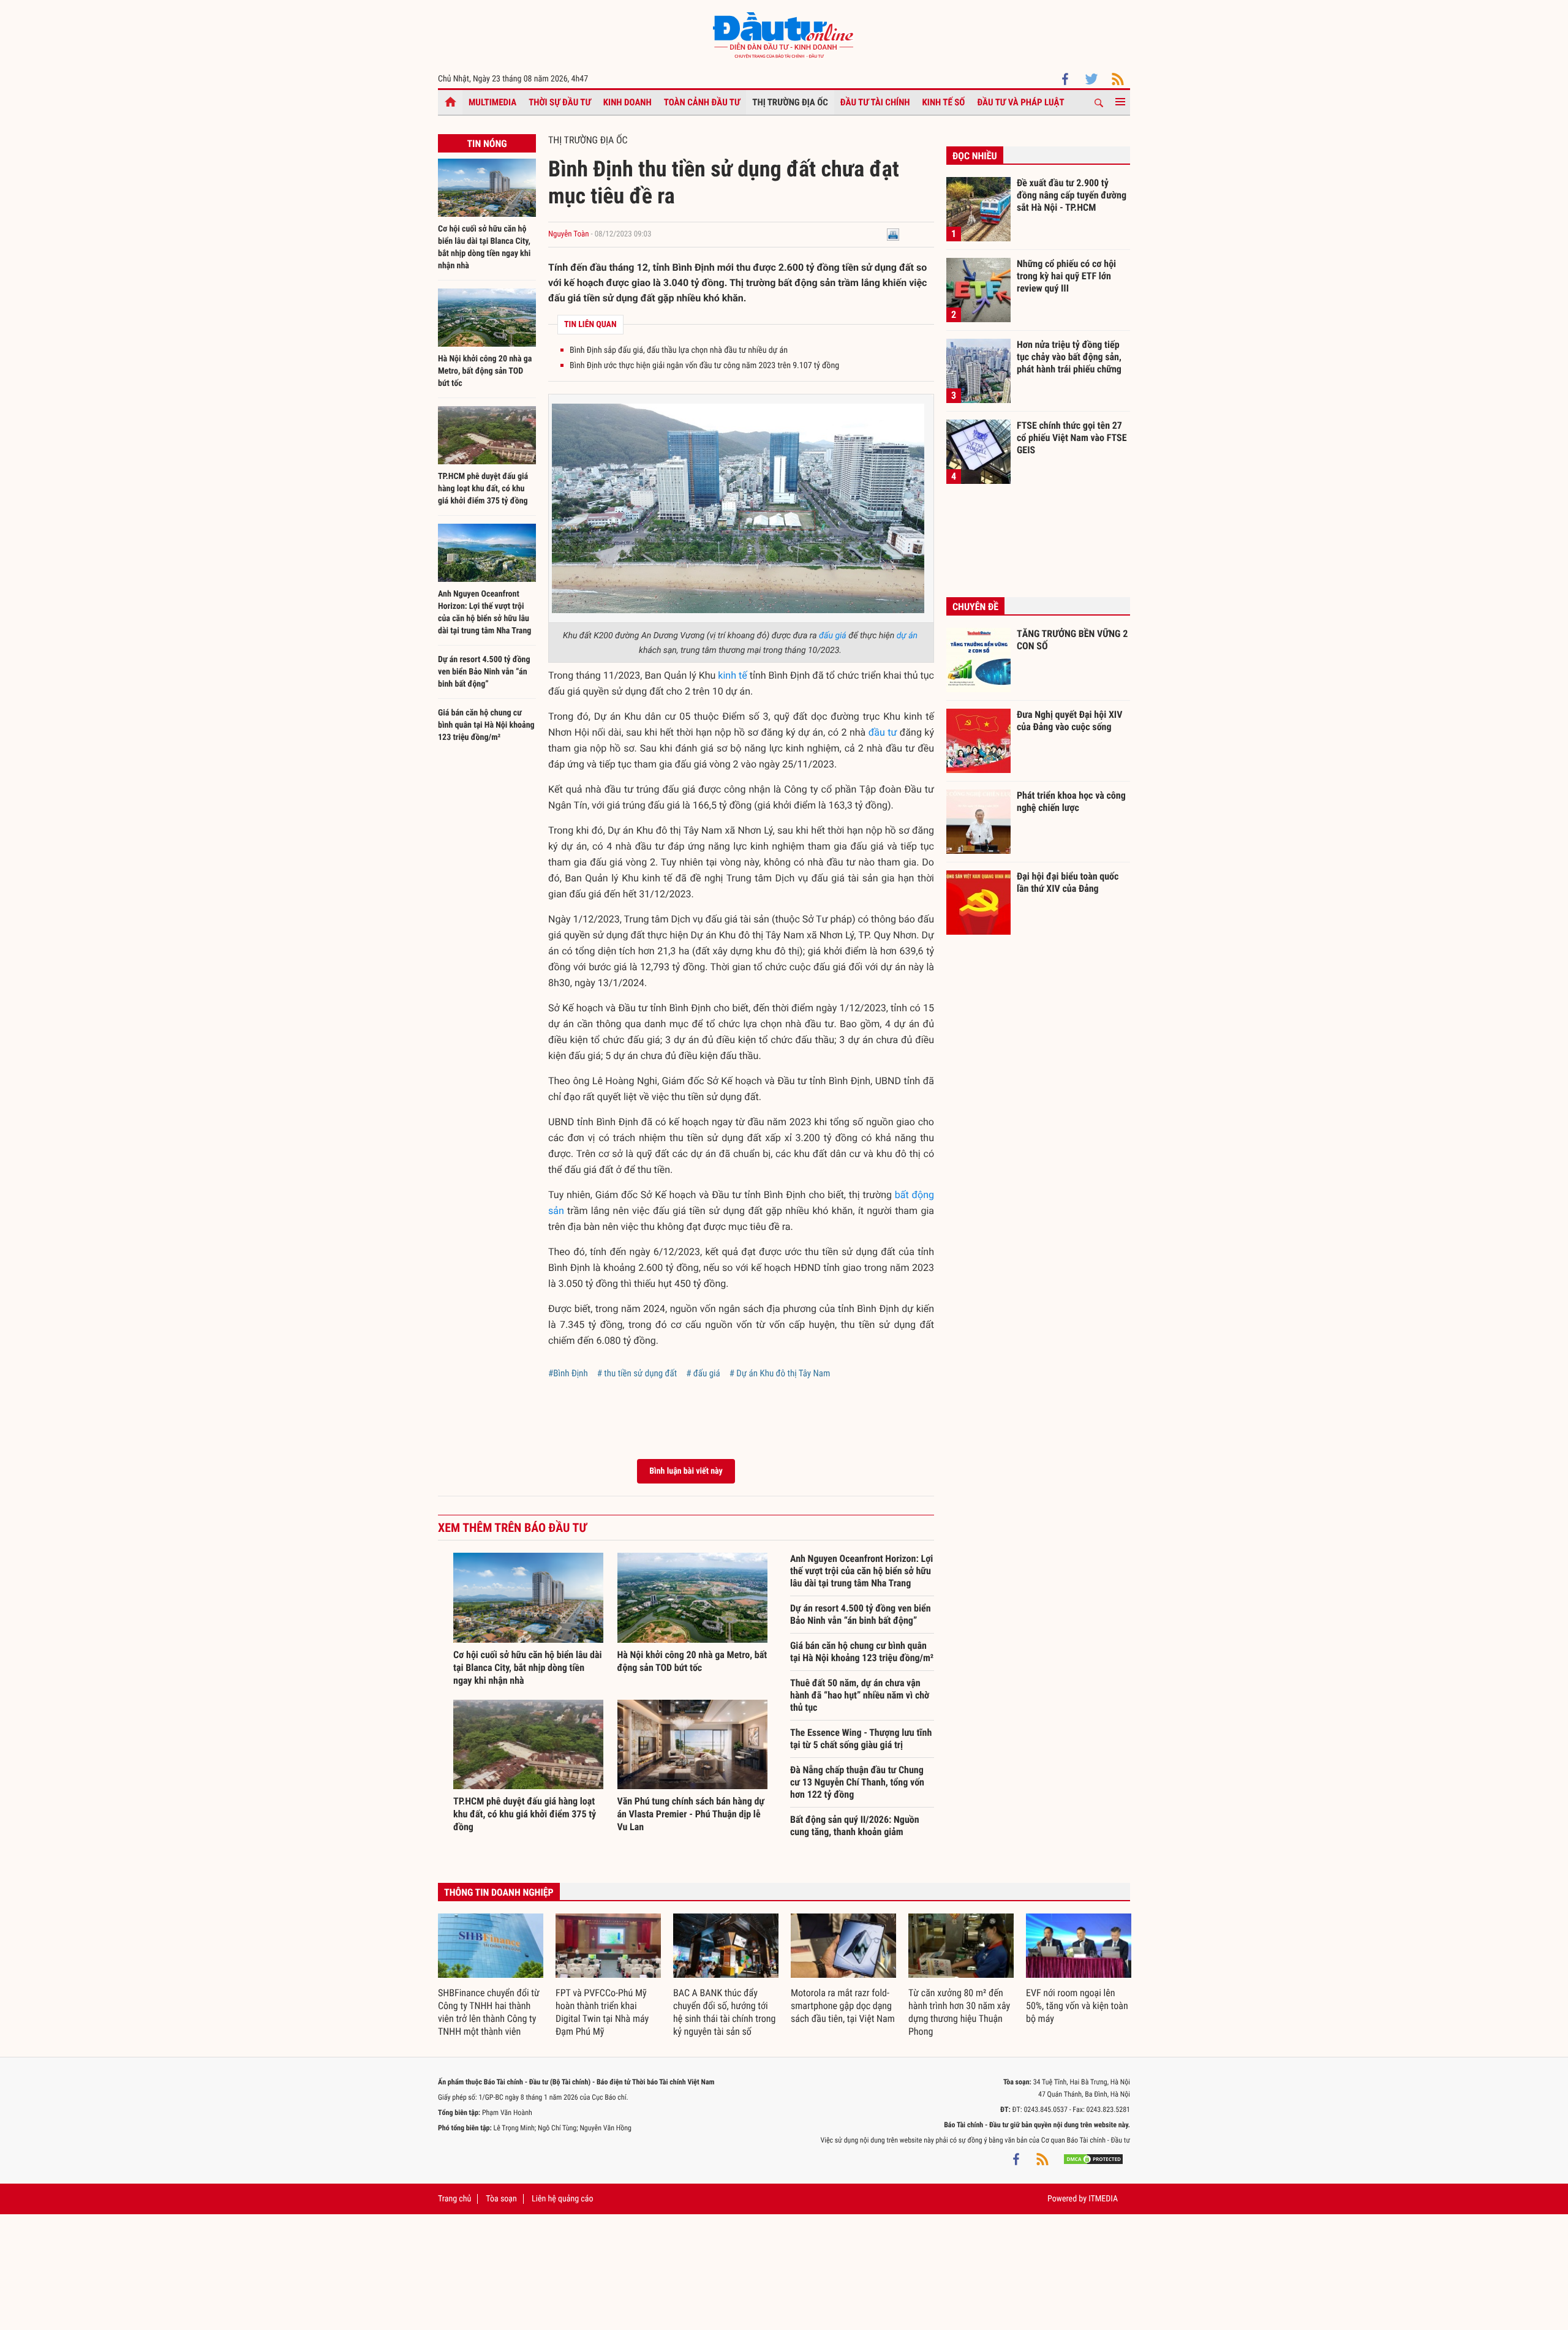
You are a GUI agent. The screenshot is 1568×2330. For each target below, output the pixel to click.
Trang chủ (454, 2199)
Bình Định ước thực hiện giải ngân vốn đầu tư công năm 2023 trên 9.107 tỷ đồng (704, 366)
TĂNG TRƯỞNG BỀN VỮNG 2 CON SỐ (1072, 640)
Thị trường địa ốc (790, 102)
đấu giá (833, 636)
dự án (907, 636)
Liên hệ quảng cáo (563, 2199)
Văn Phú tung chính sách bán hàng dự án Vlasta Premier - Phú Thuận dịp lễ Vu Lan (691, 1814)
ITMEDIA (1103, 2199)
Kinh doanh (628, 102)
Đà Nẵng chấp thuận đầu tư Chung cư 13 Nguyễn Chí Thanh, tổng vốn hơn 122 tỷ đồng (857, 1782)
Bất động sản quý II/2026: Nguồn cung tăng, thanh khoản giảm (855, 1826)
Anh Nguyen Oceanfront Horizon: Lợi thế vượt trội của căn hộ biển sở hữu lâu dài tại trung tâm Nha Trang (861, 1571)
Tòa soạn (501, 2199)
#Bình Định (568, 1373)
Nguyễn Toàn (568, 234)
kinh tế (732, 675)
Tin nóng (487, 144)
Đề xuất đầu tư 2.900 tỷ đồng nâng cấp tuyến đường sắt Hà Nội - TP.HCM (1072, 195)
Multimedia (492, 102)
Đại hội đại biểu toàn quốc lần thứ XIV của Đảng (1068, 882)
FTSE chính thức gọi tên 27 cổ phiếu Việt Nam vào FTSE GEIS (1072, 437)
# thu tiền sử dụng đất (637, 1373)
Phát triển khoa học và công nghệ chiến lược (1071, 801)
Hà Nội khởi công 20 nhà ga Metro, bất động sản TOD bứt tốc (485, 371)
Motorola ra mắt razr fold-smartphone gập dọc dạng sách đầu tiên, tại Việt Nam (843, 2006)
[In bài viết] (893, 234)
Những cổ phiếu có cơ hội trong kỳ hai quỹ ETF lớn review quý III (1066, 276)
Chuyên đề (975, 607)
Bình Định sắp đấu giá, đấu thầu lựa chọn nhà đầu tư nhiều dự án (679, 350)
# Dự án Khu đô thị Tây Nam (780, 1373)
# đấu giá (703, 1373)
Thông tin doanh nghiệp (499, 1892)
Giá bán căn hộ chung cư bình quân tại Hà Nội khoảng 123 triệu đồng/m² (486, 725)
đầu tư (883, 732)
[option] (491, 1976)
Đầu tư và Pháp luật (1020, 102)
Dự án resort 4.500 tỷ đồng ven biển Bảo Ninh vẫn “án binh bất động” (484, 672)
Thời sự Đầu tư (560, 102)
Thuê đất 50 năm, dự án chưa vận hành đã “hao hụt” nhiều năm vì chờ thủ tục (860, 1695)
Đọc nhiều (975, 156)
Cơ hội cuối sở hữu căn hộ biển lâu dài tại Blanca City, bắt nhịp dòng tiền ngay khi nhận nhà (528, 1668)
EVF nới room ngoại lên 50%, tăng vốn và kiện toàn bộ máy (1077, 2006)
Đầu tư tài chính (875, 102)
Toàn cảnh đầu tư (702, 102)
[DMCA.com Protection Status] (1093, 2158)
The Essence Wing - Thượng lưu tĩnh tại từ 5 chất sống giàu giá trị (861, 1739)
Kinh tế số (944, 102)
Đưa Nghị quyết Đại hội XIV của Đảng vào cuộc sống (1069, 721)
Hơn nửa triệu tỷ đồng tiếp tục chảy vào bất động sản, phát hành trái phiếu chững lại (1069, 356)
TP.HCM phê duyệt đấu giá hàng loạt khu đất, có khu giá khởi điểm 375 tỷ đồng (483, 489)
